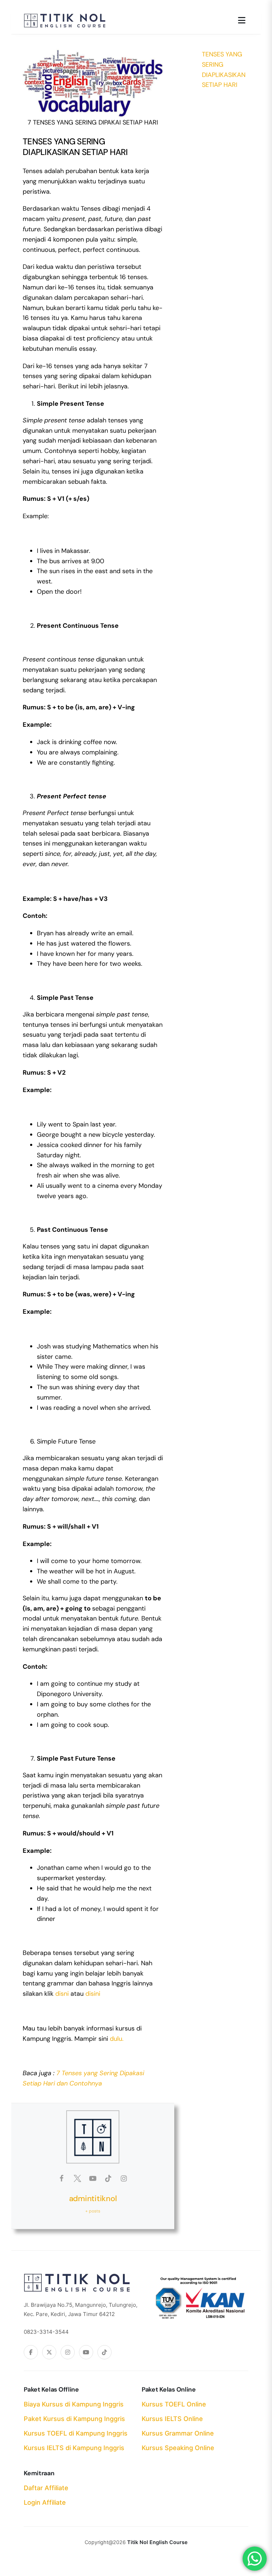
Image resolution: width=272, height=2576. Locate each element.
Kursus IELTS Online (172, 2419)
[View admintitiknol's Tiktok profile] (108, 2178)
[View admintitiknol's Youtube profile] (93, 2178)
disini (93, 1994)
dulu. (117, 2039)
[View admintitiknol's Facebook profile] (62, 2178)
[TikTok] (104, 2352)
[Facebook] (31, 2352)
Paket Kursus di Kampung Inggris (74, 2419)
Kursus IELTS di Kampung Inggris (74, 2448)
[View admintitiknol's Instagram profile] (124, 2178)
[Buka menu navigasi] (242, 21)
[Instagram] (68, 2352)
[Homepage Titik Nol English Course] (65, 18)
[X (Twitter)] (49, 2352)
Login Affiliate (45, 2502)
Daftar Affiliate (46, 2488)
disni (62, 1994)
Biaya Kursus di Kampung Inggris (74, 2404)
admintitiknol (93, 2198)
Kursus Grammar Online (178, 2433)
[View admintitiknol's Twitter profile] (77, 2178)
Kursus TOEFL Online (174, 2404)
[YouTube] (86, 2352)
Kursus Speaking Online (178, 2448)
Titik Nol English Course (157, 2542)
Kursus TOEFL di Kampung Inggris (76, 2433)
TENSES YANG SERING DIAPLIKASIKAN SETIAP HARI (224, 70)
